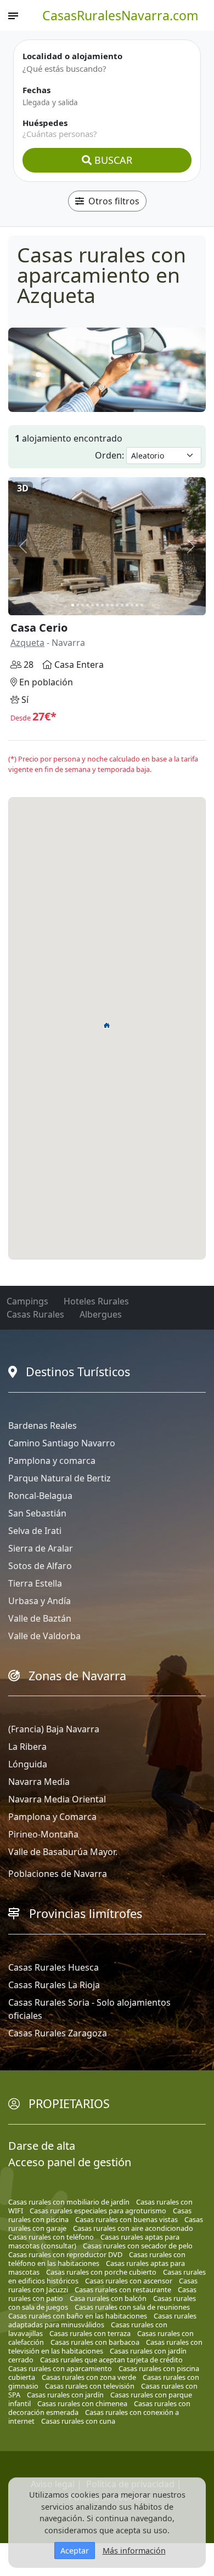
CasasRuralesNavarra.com (120, 15)
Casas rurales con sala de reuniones (132, 2307)
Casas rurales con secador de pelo (138, 2246)
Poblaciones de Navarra (58, 1874)
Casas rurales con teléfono (51, 2237)
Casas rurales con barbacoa (95, 2342)
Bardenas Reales (43, 1426)
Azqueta (27, 643)
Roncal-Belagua (40, 1496)
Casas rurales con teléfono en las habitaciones (97, 2259)
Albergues (101, 1314)
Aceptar (75, 2551)
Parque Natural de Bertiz (60, 1478)
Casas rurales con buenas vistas (126, 2219)
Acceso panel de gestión (70, 2162)
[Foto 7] (102, 605)
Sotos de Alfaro (40, 1566)
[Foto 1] (73, 605)
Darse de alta (42, 2146)
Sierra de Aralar (41, 1548)
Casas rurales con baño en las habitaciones (78, 2316)
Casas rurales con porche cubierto (101, 2272)
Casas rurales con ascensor (129, 2281)
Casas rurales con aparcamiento (60, 2368)
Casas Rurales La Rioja (54, 1985)
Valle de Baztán (40, 1618)
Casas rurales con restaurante (123, 2289)
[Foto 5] (92, 605)
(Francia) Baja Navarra (54, 1729)
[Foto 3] (83, 605)
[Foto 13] (132, 605)
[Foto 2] (78, 605)
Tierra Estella (35, 1583)
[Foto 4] (88, 605)
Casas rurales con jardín (65, 2395)
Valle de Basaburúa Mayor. (63, 1852)
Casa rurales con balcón (108, 2298)
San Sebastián (37, 1513)
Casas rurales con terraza (90, 2333)
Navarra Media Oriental (57, 1799)
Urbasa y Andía (40, 1601)
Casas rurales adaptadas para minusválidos (102, 2320)
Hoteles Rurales (96, 1301)
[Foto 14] (137, 605)
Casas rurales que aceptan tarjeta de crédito (111, 2360)
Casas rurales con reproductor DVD (65, 2254)
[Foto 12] (127, 605)
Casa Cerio (39, 628)
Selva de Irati (35, 1531)
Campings (27, 1301)
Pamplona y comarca (52, 1461)
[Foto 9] (112, 605)
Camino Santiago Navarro (62, 1443)
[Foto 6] (97, 605)
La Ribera (27, 1747)
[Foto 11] (122, 605)
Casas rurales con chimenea (82, 2403)
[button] (107, 1025)
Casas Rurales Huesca (54, 1967)
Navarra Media (39, 1782)
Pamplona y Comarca (52, 1817)
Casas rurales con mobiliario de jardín (69, 2202)
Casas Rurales (35, 1314)
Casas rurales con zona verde (89, 2377)
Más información (134, 2551)
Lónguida (28, 1764)
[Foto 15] (142, 605)
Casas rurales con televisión (90, 2386)
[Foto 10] (117, 605)
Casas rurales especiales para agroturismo (98, 2211)
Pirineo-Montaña (43, 1834)
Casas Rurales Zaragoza (58, 2033)
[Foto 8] (107, 605)
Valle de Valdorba (44, 1636)
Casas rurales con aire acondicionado (133, 2228)
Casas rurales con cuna (78, 2421)
